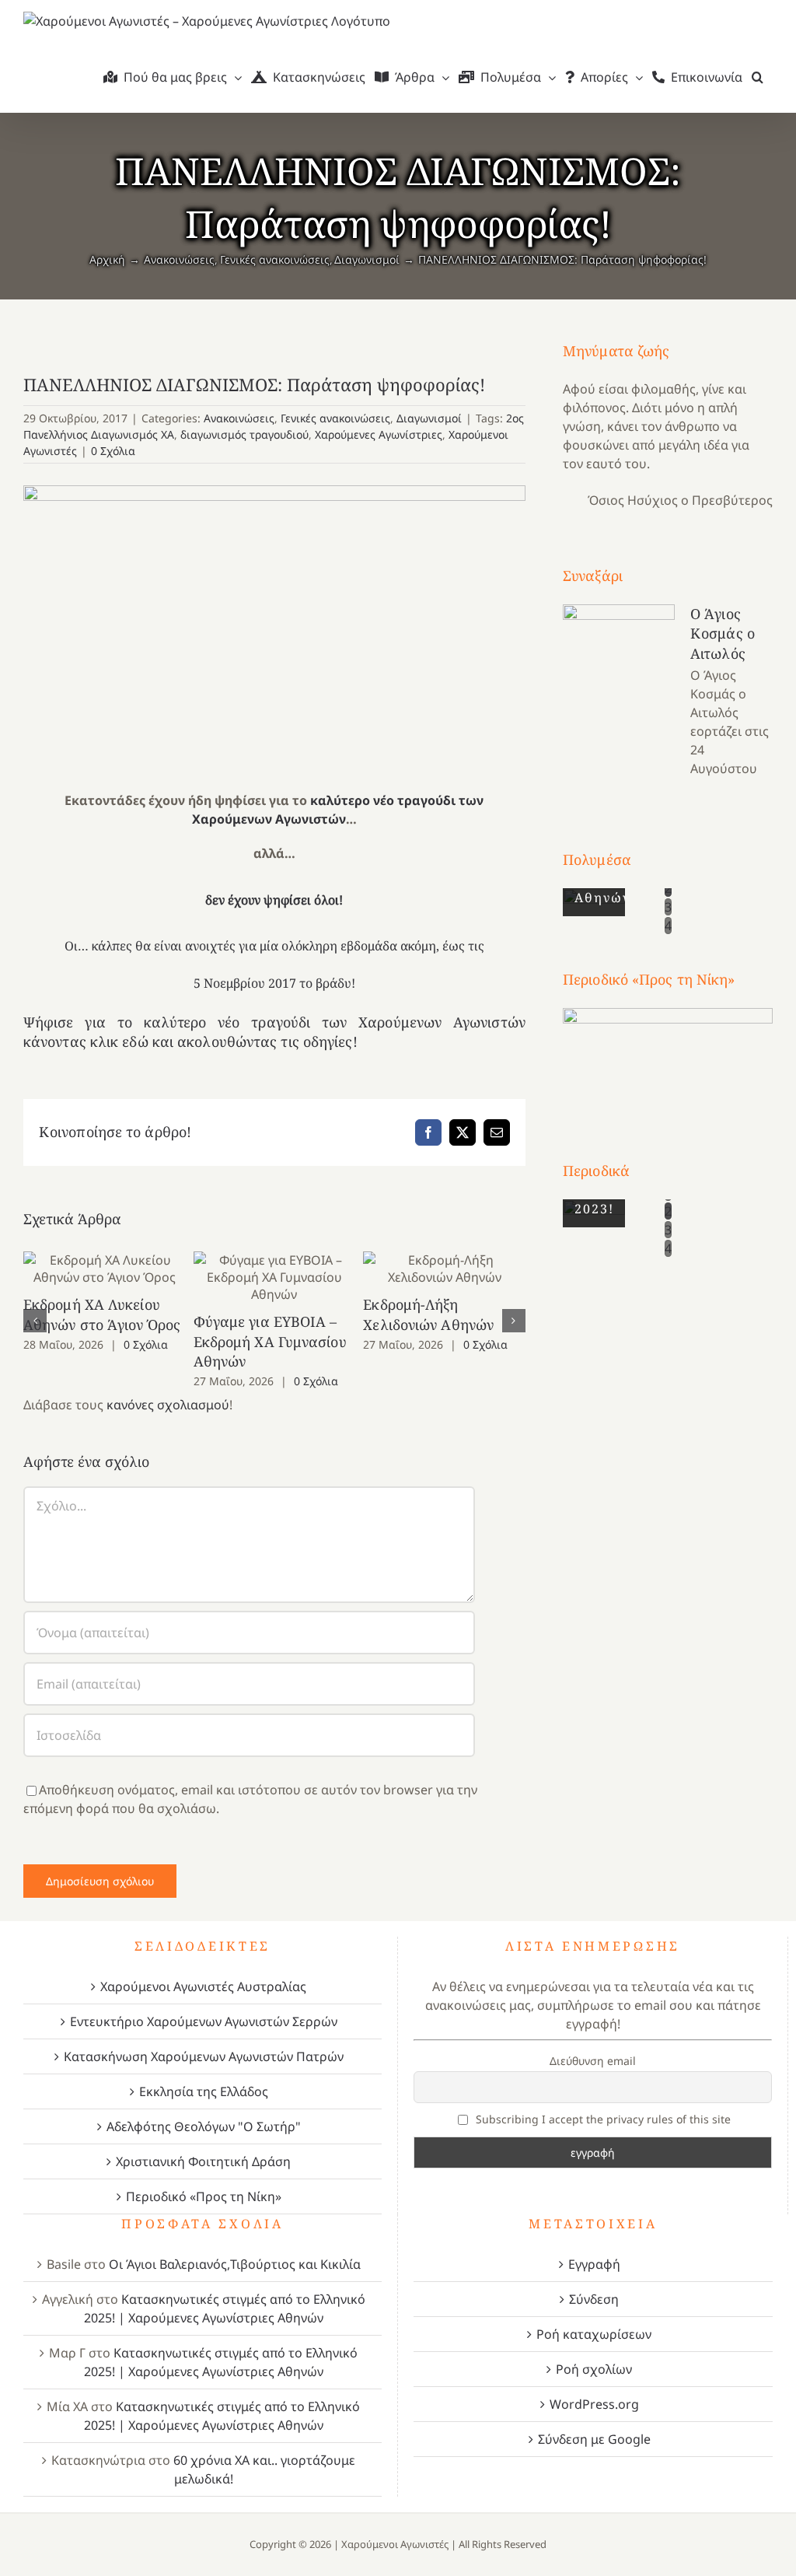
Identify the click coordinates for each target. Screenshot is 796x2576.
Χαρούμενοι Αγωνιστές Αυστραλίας (203, 1986)
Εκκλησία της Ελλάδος (204, 2091)
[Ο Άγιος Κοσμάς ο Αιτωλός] (619, 682)
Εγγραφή (594, 2264)
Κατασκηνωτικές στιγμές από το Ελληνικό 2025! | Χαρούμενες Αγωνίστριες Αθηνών (225, 2308)
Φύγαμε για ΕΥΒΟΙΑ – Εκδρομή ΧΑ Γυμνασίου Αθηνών (275, 1277)
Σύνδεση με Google (594, 2439)
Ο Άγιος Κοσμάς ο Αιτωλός (723, 633)
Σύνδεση (594, 2299)
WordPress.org (594, 2404)
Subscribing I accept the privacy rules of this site (602, 2119)
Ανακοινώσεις (239, 418)
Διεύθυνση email (593, 2061)
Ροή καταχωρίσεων (594, 2334)
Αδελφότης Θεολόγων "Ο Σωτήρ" (204, 2126)
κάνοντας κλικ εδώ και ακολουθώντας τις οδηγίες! (190, 1041)
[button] (758, 77)
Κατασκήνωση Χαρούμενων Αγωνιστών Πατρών (204, 2056)
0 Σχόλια (113, 451)
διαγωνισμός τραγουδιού (244, 434)
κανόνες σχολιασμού (168, 1405)
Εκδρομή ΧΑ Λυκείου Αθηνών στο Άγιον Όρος (105, 1269)
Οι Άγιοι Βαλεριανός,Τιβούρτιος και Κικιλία (235, 2264)
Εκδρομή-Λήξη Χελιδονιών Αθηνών (444, 1269)
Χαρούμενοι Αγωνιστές (395, 2544)
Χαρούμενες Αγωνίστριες (379, 434)
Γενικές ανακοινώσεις (335, 418)
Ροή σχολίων (594, 2369)
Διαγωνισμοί (429, 418)
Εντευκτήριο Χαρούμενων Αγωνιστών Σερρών (204, 2021)
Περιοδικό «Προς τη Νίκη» (204, 2196)
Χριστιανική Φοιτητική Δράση (203, 2161)
